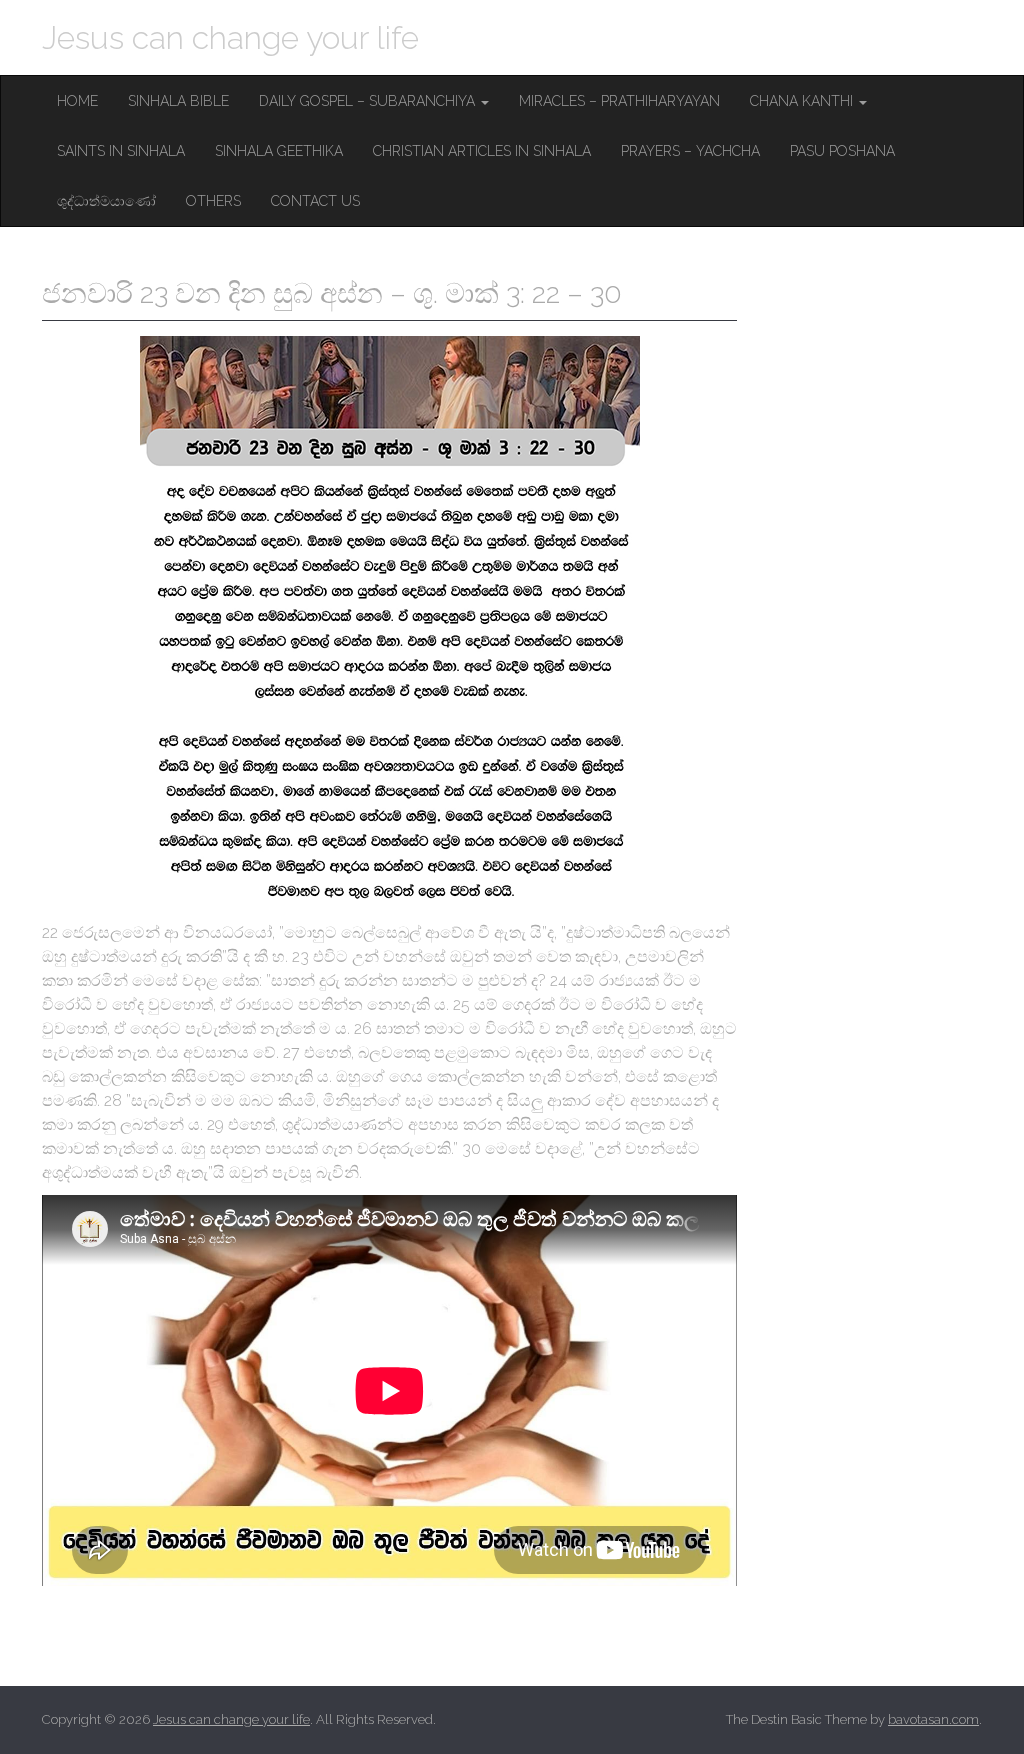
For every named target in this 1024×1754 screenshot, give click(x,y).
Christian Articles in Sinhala (482, 151)
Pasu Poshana (842, 151)
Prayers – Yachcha (690, 151)
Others (213, 201)
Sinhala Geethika (279, 151)
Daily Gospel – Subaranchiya (369, 101)
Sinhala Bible (178, 101)
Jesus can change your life (230, 37)
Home (77, 101)
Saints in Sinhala (121, 151)
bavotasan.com (933, 1719)
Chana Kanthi (803, 101)
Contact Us (315, 201)
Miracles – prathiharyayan (619, 101)
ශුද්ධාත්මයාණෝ (106, 201)
